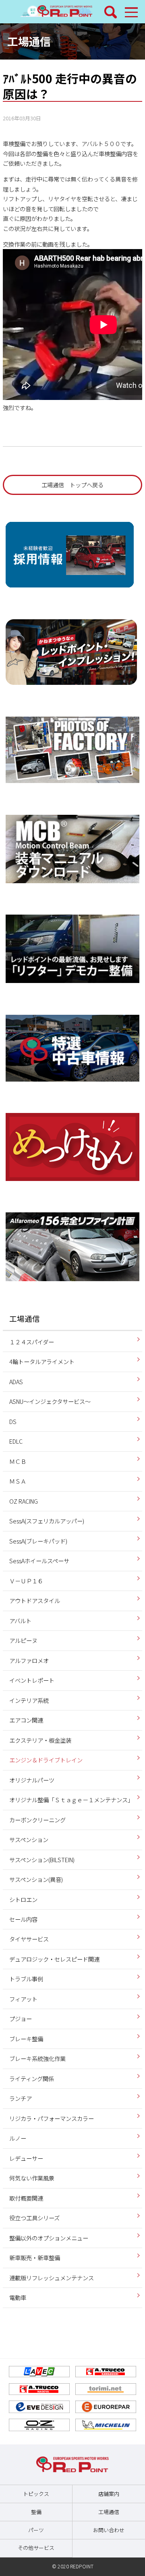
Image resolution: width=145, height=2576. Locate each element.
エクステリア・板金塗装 (40, 1740)
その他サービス (36, 2548)
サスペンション (29, 1839)
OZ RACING (24, 1501)
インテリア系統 (29, 1700)
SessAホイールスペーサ (39, 1561)
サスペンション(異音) (36, 1879)
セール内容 (23, 1919)
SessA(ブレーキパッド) (38, 1541)
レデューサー (26, 2158)
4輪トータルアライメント (42, 1361)
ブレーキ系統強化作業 (37, 2058)
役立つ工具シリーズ (34, 2218)
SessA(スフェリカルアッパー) (47, 1521)
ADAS (16, 1382)
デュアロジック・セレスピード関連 (54, 1959)
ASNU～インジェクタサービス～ (50, 1401)
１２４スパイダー (32, 1342)
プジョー (21, 2019)
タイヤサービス (29, 1939)
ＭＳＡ (18, 1481)
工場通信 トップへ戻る (72, 485)
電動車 (18, 2297)
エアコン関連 (26, 1720)
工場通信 (29, 41)
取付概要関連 (26, 2198)
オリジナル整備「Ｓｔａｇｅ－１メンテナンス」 (71, 1800)
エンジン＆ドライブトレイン (46, 1760)
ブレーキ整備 (26, 2039)
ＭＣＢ (18, 1461)
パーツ (36, 2530)
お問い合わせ (109, 2530)
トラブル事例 (26, 1979)
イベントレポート (32, 1680)
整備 (36, 2512)
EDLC (16, 1441)
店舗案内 (109, 2494)
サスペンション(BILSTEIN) (42, 1860)
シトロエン (23, 1899)
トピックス (36, 2494)
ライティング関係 (32, 2078)
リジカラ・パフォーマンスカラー (52, 2118)
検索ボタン (111, 12)
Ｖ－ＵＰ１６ (26, 1581)
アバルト (20, 1621)
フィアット (23, 1999)
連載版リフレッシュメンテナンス (52, 2278)
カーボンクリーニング (37, 1820)
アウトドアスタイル (35, 1600)
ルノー (18, 2138)
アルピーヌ (23, 1640)
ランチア (21, 2098)
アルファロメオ (29, 1660)
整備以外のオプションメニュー (49, 2238)
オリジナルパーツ (32, 1780)
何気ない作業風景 (32, 2178)
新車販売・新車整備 (35, 2258)
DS (13, 1421)
